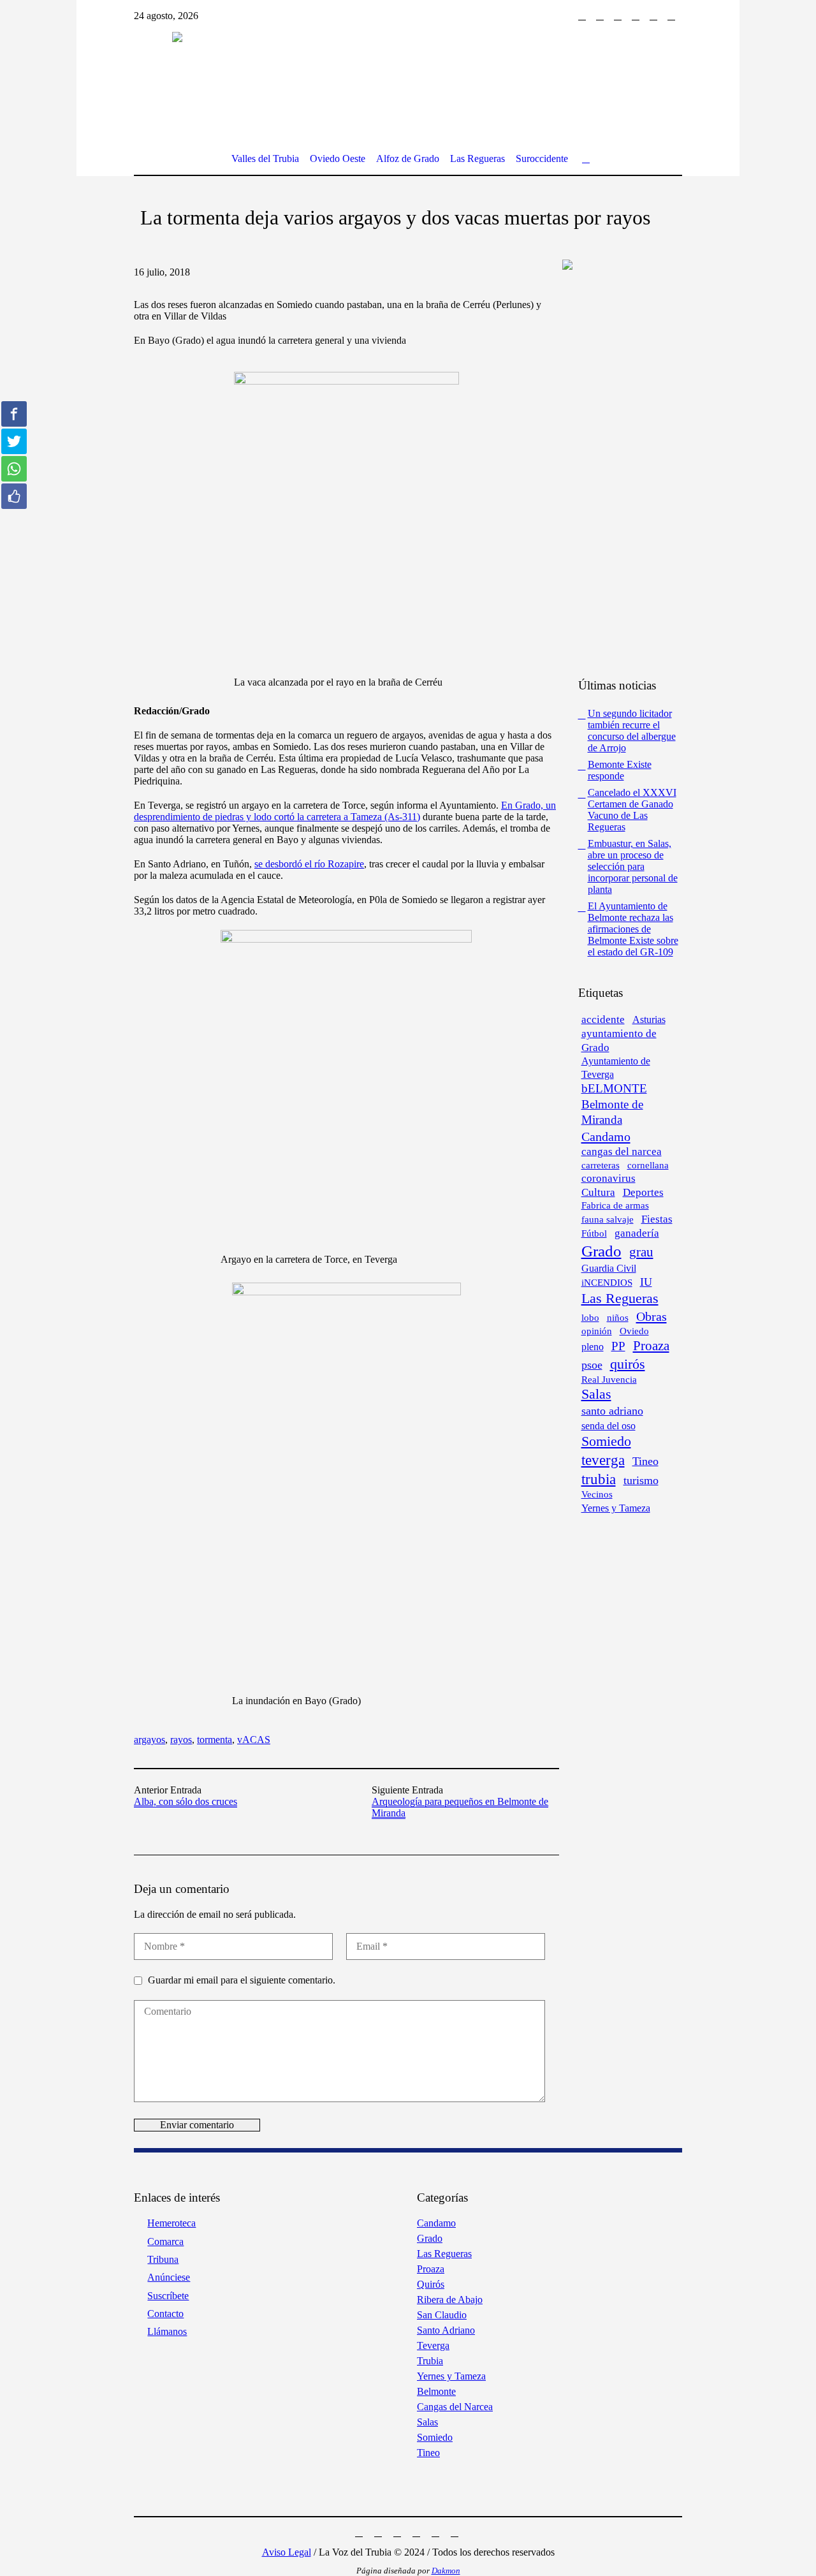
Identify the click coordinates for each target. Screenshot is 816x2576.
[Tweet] (14, 441)
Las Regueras (620, 1299)
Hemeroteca (171, 2223)
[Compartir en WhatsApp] (14, 469)
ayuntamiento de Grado (619, 1041)
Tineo (645, 1461)
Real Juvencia (609, 1380)
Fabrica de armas (615, 1205)
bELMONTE (614, 1088)
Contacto (165, 2314)
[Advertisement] (642, 473)
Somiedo (606, 1441)
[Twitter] (618, 16)
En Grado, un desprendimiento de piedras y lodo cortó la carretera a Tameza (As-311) (345, 811)
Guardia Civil (609, 1268)
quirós (628, 1364)
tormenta (215, 1740)
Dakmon (446, 2571)
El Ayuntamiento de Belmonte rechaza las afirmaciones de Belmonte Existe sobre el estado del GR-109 (633, 929)
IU (646, 1282)
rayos (181, 1740)
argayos (149, 1740)
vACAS (254, 1740)
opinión (597, 1331)
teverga (603, 1460)
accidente (603, 1019)
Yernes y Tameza (616, 1508)
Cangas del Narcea (455, 2407)
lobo (590, 1317)
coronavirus (608, 1178)
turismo (641, 1480)
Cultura (598, 1192)
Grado (601, 1251)
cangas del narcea (622, 1152)
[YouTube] (636, 16)
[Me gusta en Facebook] (14, 496)
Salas (596, 1394)
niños (618, 1317)
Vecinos (597, 1494)
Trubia (430, 2361)
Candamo (606, 1137)
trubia (599, 1479)
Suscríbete (168, 2296)
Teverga (433, 2345)
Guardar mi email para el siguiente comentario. (242, 1980)
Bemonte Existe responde (620, 770)
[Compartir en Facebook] (14, 414)
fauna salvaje (608, 1219)
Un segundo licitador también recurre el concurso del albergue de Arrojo (632, 731)
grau (641, 1252)
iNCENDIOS (607, 1283)
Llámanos (167, 2331)
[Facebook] (582, 16)
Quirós (431, 2284)
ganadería (637, 1233)
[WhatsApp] (671, 16)
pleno (593, 1347)
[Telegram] (653, 16)
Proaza (651, 1346)
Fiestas (657, 1219)
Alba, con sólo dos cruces (186, 1801)
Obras (652, 1316)
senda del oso (608, 1426)
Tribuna (163, 2259)
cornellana (648, 1165)
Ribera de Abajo (450, 2300)
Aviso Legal (287, 2552)
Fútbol (594, 1233)
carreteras (601, 1165)
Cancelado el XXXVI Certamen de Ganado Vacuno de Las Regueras (632, 810)
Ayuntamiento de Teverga (616, 1068)
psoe (592, 1365)
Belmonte (436, 2391)
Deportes (643, 1192)
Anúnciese (169, 2277)
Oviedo (634, 1331)
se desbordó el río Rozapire (309, 864)
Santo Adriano (446, 2330)
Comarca (165, 2241)
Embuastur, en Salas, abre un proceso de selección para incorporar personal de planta (633, 866)
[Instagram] (600, 16)
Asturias (649, 1019)
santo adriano (612, 1411)
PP (618, 1346)
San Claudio (442, 2315)
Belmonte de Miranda (612, 1112)
